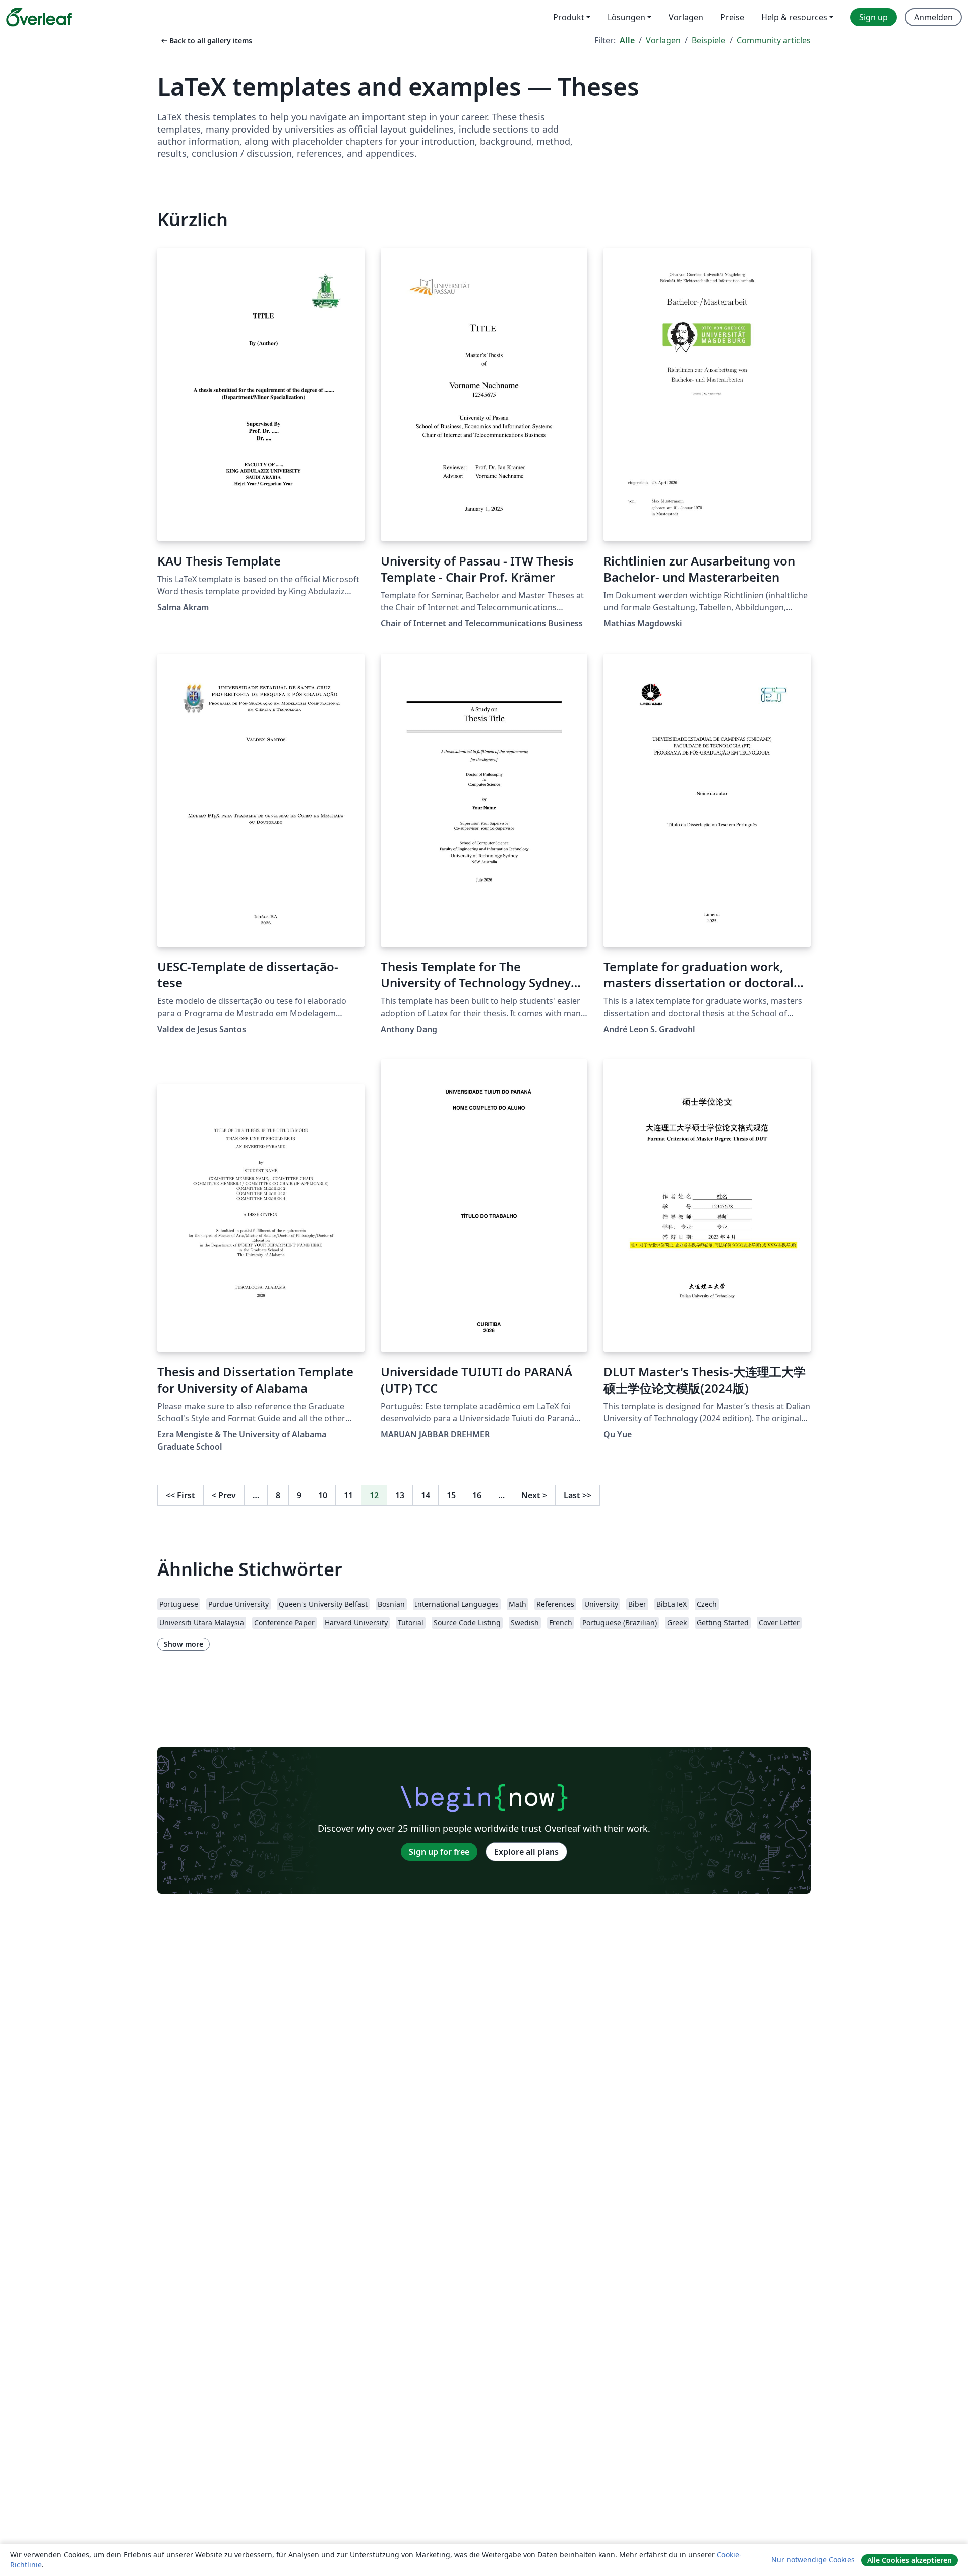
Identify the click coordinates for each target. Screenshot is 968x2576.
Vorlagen (663, 40)
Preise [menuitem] (732, 17)
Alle (627, 40)
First (180, 1495)
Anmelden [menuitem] (933, 17)
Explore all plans (526, 1852)
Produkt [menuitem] (569, 17)
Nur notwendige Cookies (813, 2560)
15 (451, 1495)
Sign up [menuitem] (873, 17)
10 (323, 1495)
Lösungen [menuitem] (626, 17)
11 (348, 1495)
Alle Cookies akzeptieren (910, 2560)
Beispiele (709, 40)
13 (400, 1495)
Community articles (774, 40)
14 (426, 1495)
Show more (184, 1644)
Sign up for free (439, 1852)
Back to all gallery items (206, 41)
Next (534, 1495)
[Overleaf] (39, 17)
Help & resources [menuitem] (794, 17)
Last (578, 1495)
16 (477, 1495)
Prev (224, 1495)
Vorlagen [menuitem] (686, 17)
